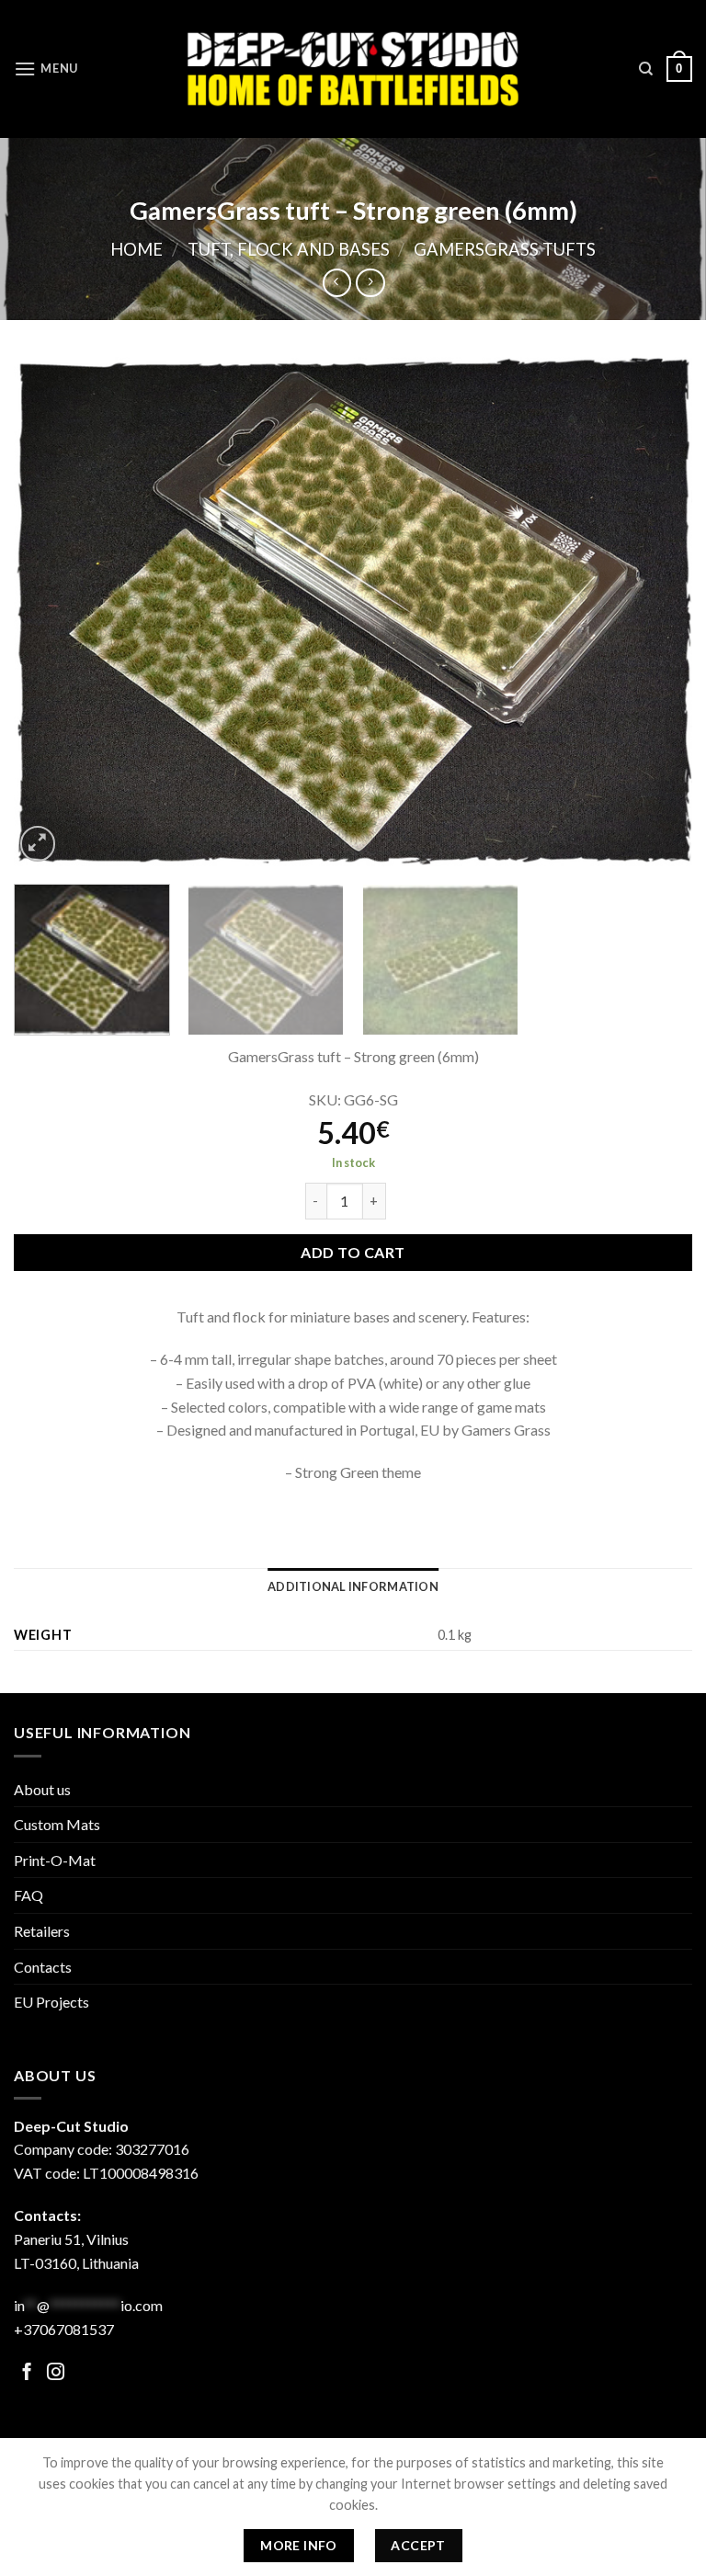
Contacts (43, 1967)
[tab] (353, 1586)
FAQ (28, 1895)
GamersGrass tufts (505, 249)
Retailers (42, 1931)
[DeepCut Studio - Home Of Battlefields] (353, 69)
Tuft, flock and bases (289, 249)
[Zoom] (38, 844)
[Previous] (51, 611)
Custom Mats (57, 1824)
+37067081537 (64, 2329)
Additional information (353, 1586)
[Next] (655, 611)
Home (137, 249)
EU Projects (51, 2002)
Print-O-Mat (55, 1860)
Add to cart (353, 1252)
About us (42, 1789)
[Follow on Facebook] (27, 2373)
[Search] (646, 69)
